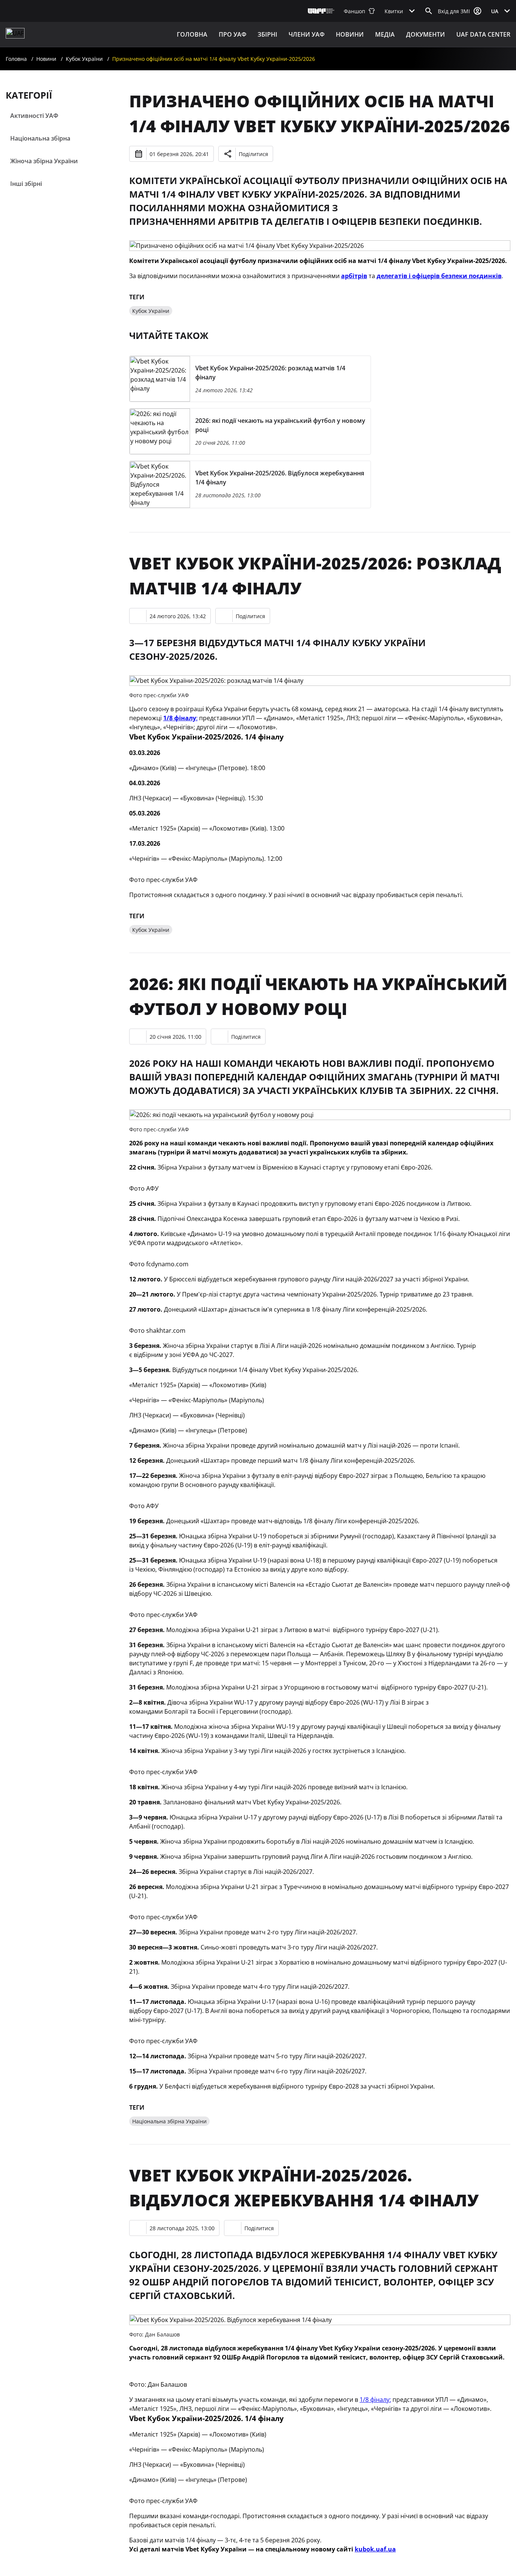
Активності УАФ (34, 116)
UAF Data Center (483, 34)
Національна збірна (40, 138)
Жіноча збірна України (44, 161)
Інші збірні (26, 184)
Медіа (385, 34)
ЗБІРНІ (267, 34)
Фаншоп (355, 11)
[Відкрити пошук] (429, 11)
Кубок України (84, 59)
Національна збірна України (169, 2121)
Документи (426, 34)
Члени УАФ (307, 34)
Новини (350, 34)
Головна (192, 34)
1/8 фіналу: (375, 2400)
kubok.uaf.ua (375, 2549)
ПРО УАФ (233, 34)
